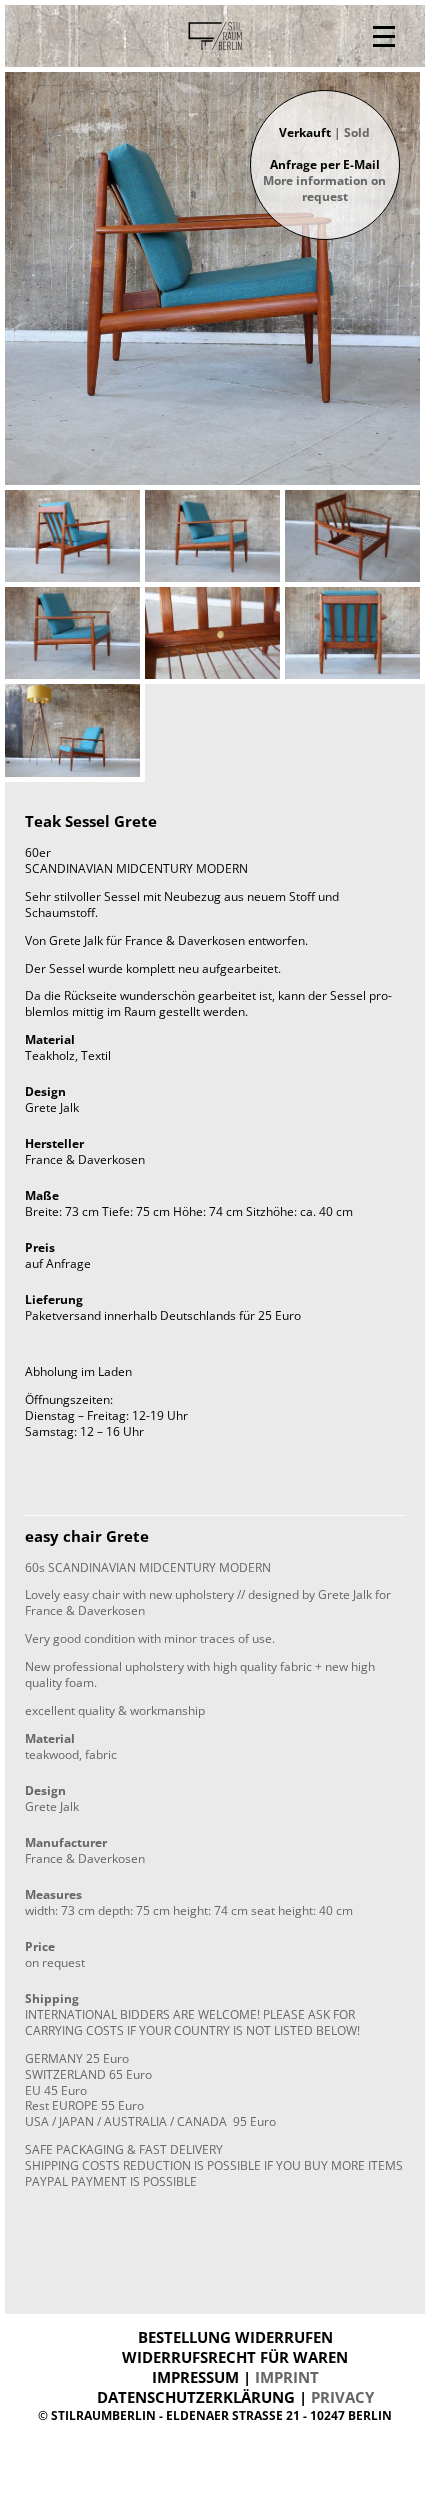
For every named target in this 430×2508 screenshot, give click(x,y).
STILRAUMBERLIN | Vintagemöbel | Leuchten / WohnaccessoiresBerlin (215, 36)
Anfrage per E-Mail (324, 180)
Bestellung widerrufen (235, 2337)
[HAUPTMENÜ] (384, 36)
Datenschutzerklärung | (235, 2397)
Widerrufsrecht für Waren (235, 2357)
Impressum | (235, 2377)
